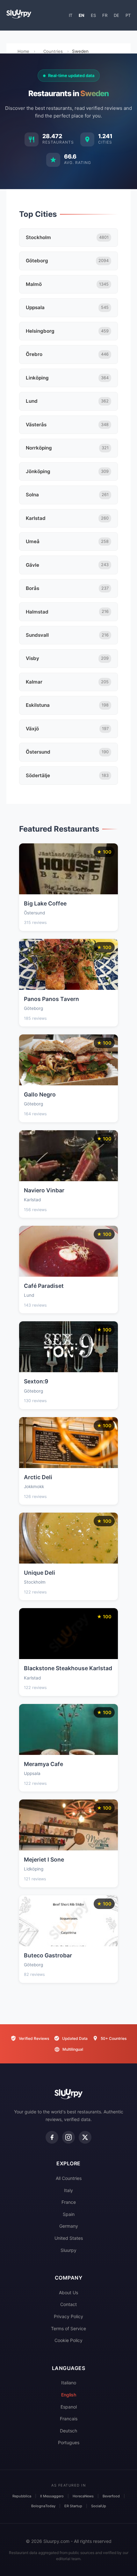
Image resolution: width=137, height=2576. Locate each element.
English (69, 2395)
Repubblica (22, 2496)
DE (116, 15)
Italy (68, 2190)
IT (71, 15)
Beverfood (111, 2496)
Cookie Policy (68, 2340)
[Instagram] (68, 2137)
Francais (69, 2419)
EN (82, 15)
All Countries (69, 2178)
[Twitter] (85, 2137)
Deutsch (68, 2431)
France (69, 2202)
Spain (69, 2214)
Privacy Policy (68, 2316)
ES (93, 15)
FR (105, 15)
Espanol (69, 2407)
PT (128, 15)
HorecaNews (83, 2496)
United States (69, 2238)
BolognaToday (43, 2506)
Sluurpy (68, 2250)
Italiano (69, 2383)
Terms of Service (68, 2328)
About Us (68, 2292)
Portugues (69, 2442)
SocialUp (99, 2506)
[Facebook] (52, 2137)
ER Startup (73, 2506)
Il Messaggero (52, 2496)
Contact (68, 2304)
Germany (69, 2226)
